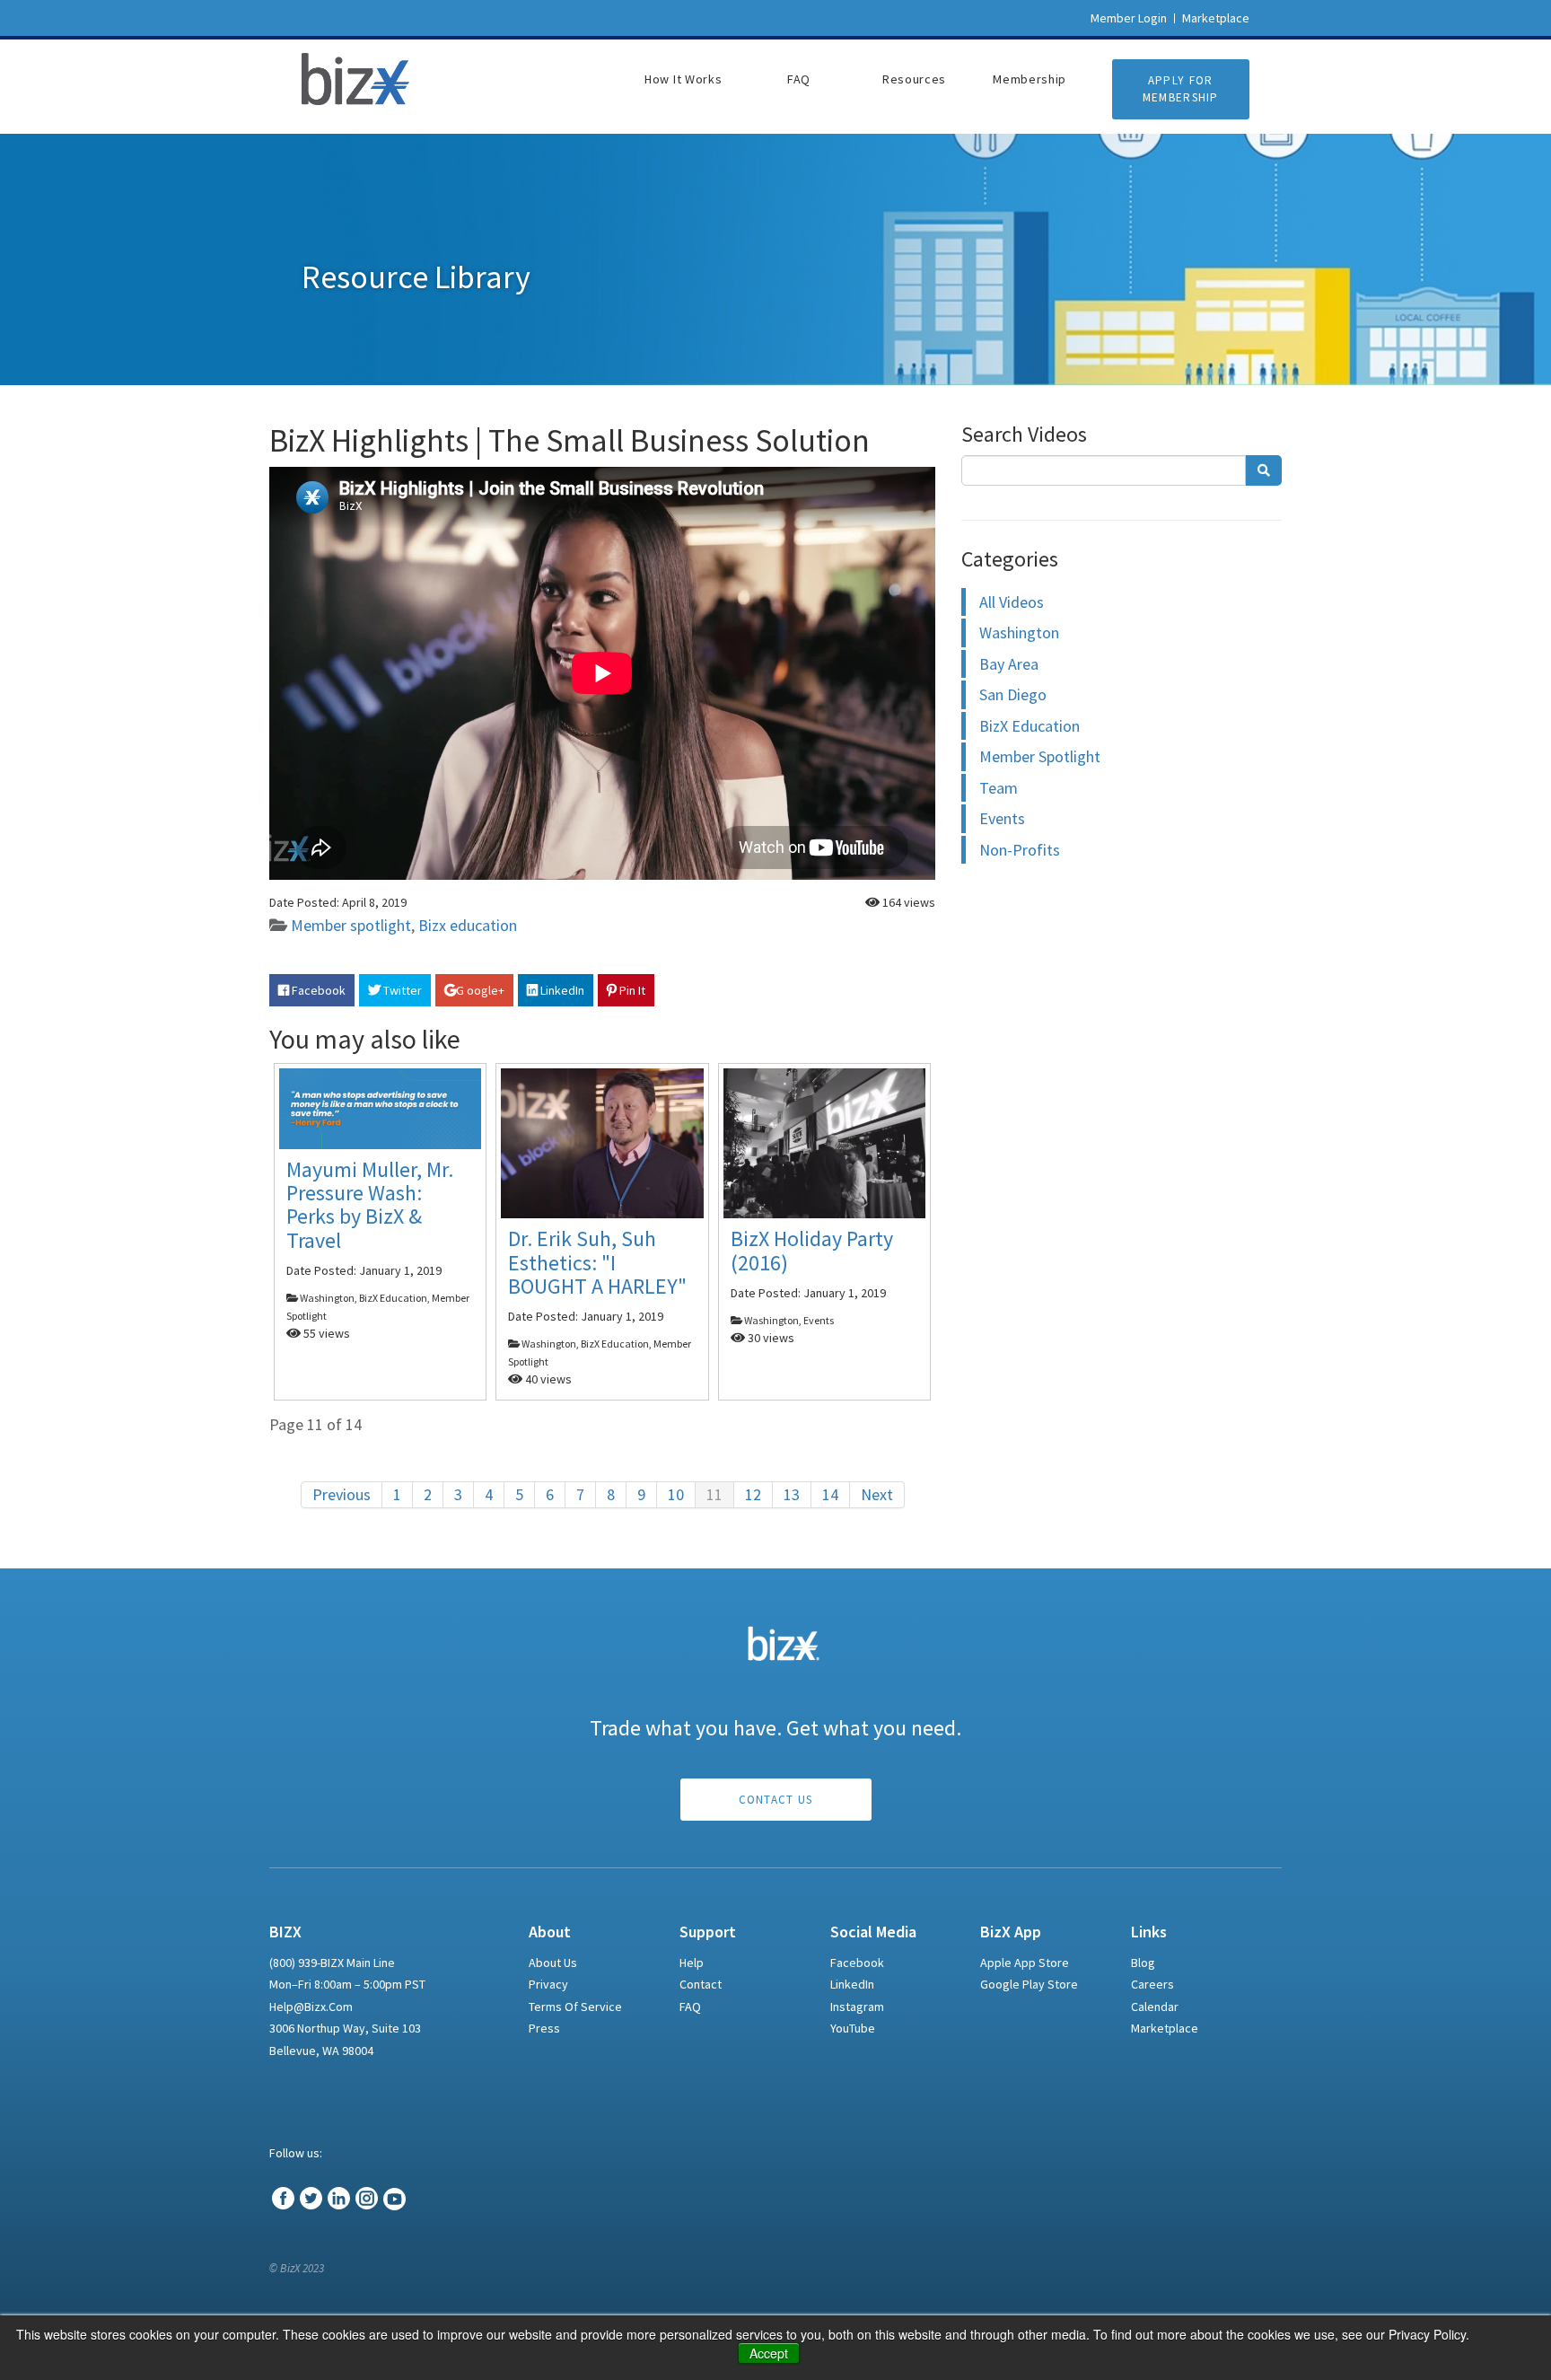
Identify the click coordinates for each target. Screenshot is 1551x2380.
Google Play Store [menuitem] (1029, 1984)
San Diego (1013, 694)
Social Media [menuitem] (873, 1932)
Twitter (401, 990)
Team (999, 788)
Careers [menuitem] (1152, 1984)
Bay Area (1009, 664)
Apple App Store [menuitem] (1025, 1963)
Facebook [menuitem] (857, 1963)
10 (676, 1494)
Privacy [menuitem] (548, 1984)
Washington (1019, 632)
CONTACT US (776, 1800)
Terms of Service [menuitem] (575, 2007)
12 (753, 1494)
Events (1002, 818)
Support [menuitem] (708, 1932)
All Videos (1012, 602)
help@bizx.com (311, 2007)
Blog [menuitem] (1143, 1963)
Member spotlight (351, 925)
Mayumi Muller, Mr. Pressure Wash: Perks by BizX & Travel (370, 1205)
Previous (342, 1494)
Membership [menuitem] (1030, 79)
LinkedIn (561, 990)
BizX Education (1030, 726)
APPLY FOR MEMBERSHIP (1181, 89)
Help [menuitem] (692, 1963)
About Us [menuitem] (553, 1963)
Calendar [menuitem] (1155, 2007)
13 (792, 1494)
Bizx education (468, 925)
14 (830, 1494)
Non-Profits (1020, 850)
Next (877, 1494)
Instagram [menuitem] (857, 2007)
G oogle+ (480, 990)
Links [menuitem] (1149, 1932)
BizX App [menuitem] (1011, 1932)
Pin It (631, 990)
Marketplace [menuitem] (1165, 2028)
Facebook (317, 990)
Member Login (1129, 18)
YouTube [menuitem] (853, 2028)
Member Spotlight (1040, 756)
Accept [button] (769, 2353)
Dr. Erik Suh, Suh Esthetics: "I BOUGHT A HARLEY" (597, 1262)
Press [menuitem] (544, 2028)
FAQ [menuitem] (799, 79)
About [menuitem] (550, 1932)
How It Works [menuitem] (683, 79)
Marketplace (1216, 18)
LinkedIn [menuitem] (852, 1984)
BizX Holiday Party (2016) (812, 1250)
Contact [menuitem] (701, 1984)
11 (714, 1494)
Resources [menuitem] (914, 79)
